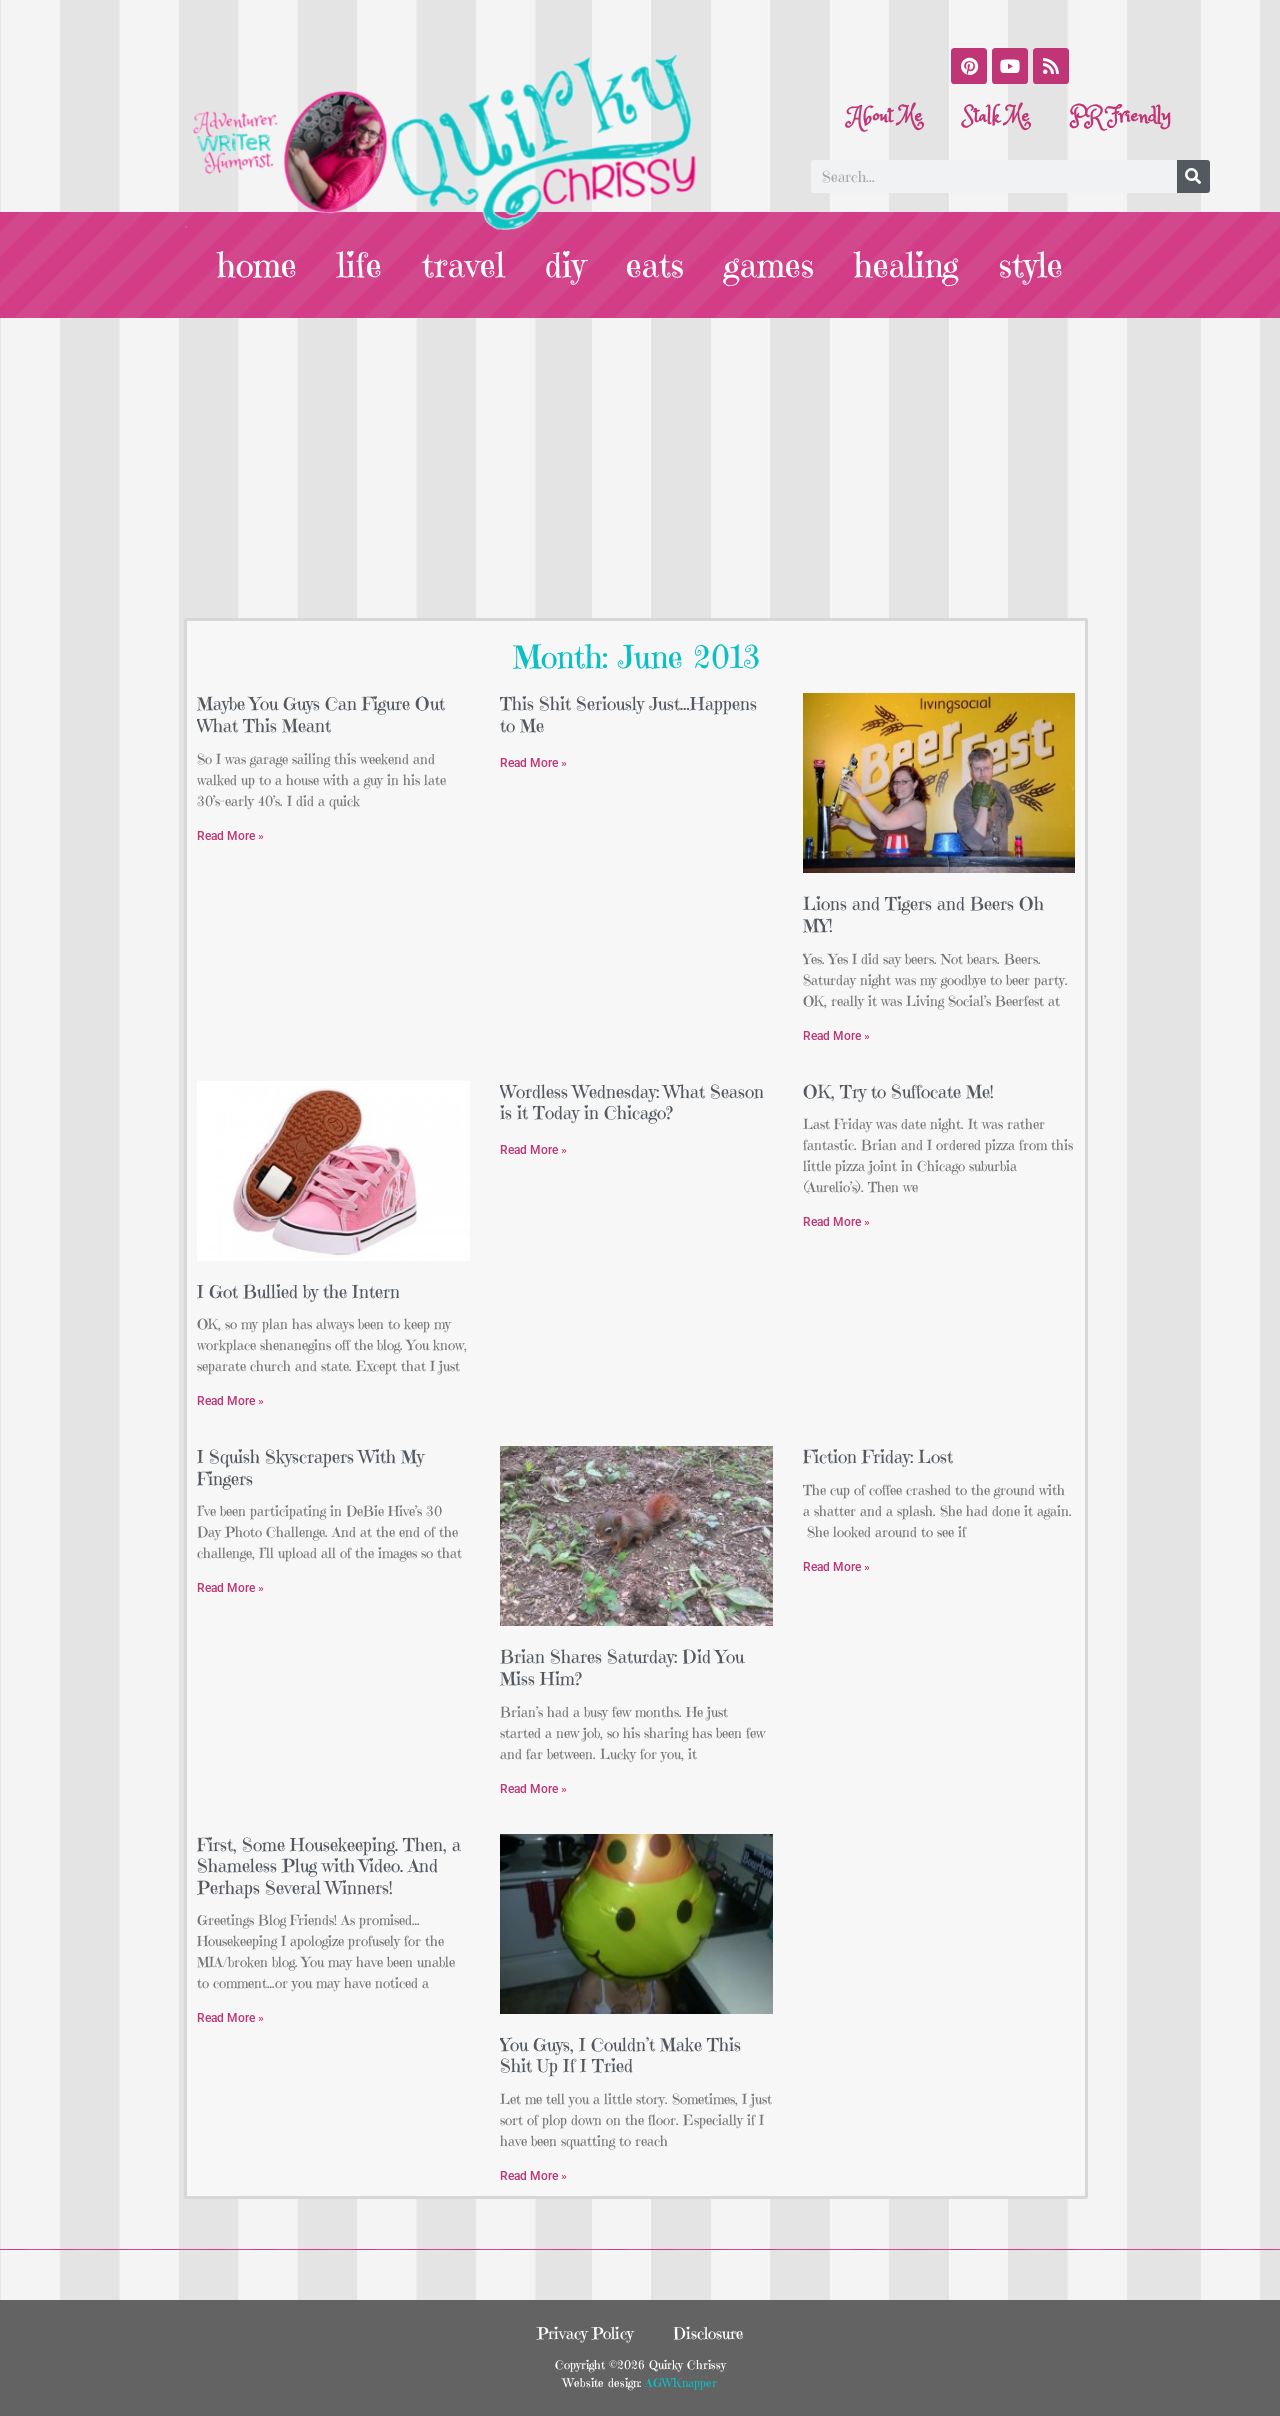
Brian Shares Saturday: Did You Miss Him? (622, 1667)
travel (463, 265)
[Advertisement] (640, 468)
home (257, 265)
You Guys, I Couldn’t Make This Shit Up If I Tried (620, 2055)
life (359, 265)
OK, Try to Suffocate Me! (898, 1091)
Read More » (230, 836)
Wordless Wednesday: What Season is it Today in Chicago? (632, 1102)
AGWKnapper (679, 2382)
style (1031, 265)
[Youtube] (1010, 66)
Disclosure (708, 2333)
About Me (886, 116)
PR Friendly (1120, 116)
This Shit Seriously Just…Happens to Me (628, 714)
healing (906, 265)
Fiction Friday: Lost (878, 1456)
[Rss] (1051, 66)
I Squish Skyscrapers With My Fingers (310, 1467)
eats (655, 265)
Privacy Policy (585, 2333)
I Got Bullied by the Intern (298, 1291)
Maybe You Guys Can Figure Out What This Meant (321, 714)
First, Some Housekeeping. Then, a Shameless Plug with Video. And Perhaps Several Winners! (329, 1866)
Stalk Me (996, 116)
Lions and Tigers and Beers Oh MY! (923, 914)
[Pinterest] (969, 66)
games (769, 265)
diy (565, 265)
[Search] (1193, 176)
